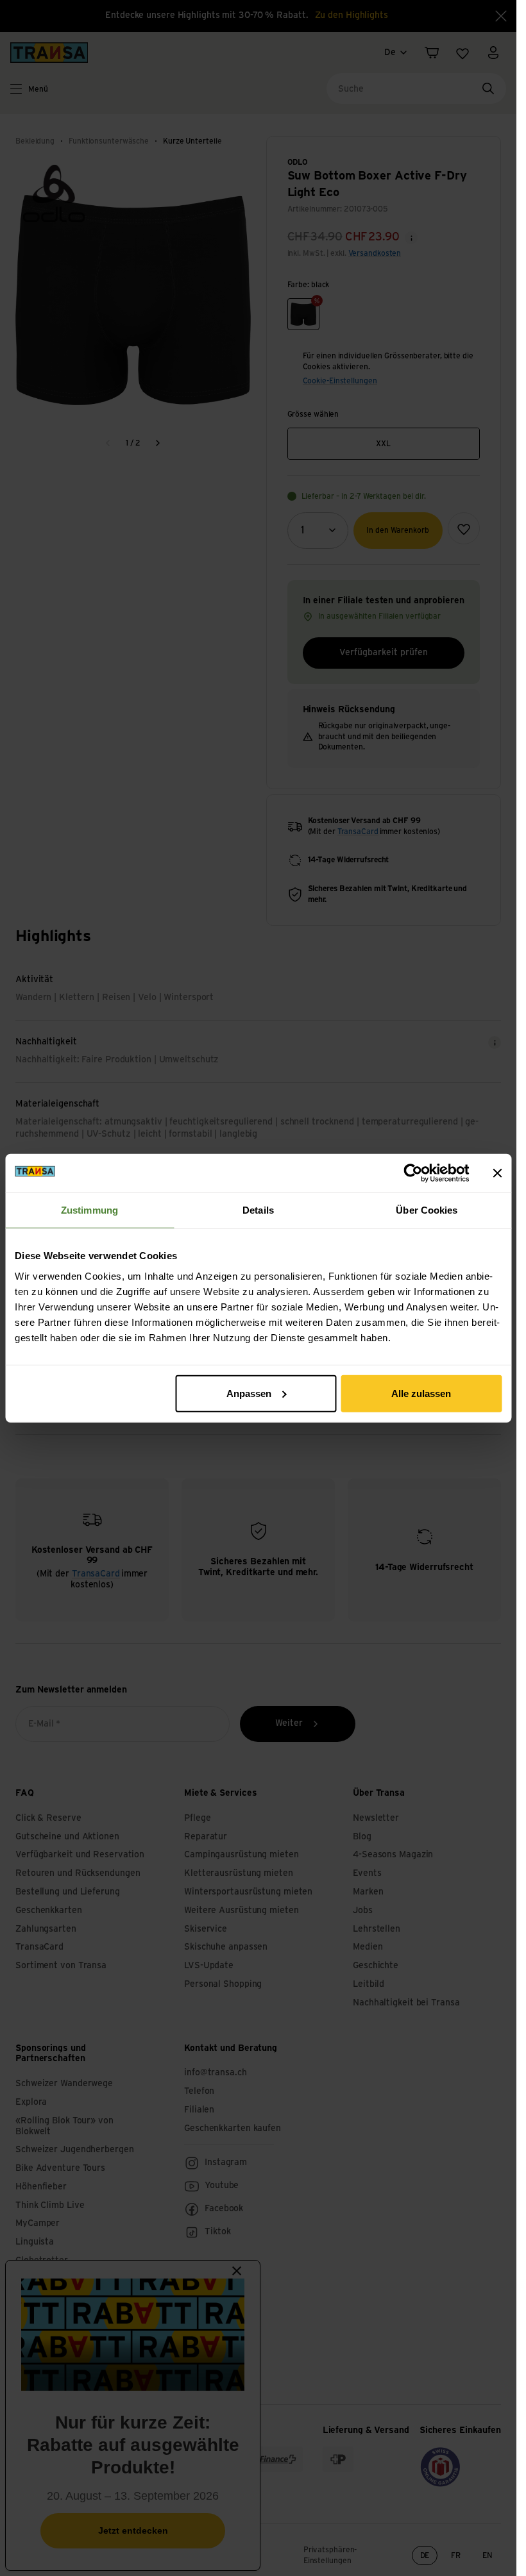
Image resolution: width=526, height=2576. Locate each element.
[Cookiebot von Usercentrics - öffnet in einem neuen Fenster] (413, 1173)
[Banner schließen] (497, 1173)
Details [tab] (258, 1210)
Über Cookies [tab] (427, 1210)
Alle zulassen (421, 1393)
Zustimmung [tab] (89, 1210)
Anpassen (249, 1393)
